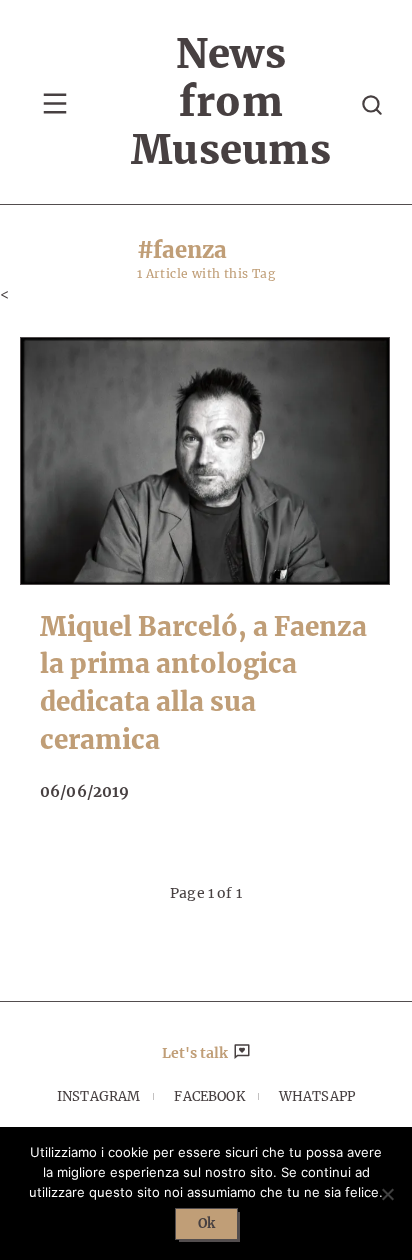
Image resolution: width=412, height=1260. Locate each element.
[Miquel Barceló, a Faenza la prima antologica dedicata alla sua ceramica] (205, 460)
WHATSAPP (317, 1096)
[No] (387, 1194)
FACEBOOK (209, 1096)
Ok (206, 1223)
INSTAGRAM (98, 1096)
